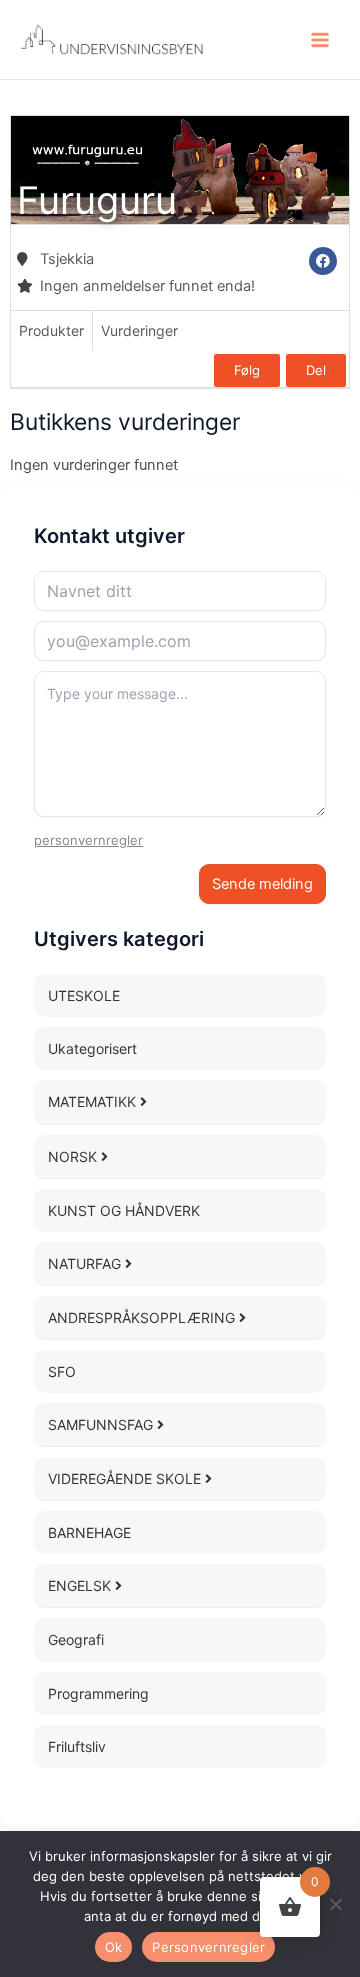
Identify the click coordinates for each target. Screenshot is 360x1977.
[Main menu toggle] (320, 39)
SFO (62, 1371)
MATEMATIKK (94, 1101)
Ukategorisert (92, 1048)
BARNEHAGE (89, 1532)
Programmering (98, 1693)
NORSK (74, 1156)
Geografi (76, 1639)
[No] (335, 1904)
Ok (114, 1947)
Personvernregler (208, 1947)
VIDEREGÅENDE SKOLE (126, 1478)
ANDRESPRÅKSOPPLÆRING (143, 1317)
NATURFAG (86, 1263)
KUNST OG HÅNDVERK (124, 1210)
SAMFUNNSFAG (102, 1424)
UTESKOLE (84, 995)
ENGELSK (81, 1585)
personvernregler (88, 840)
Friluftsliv (77, 1746)
